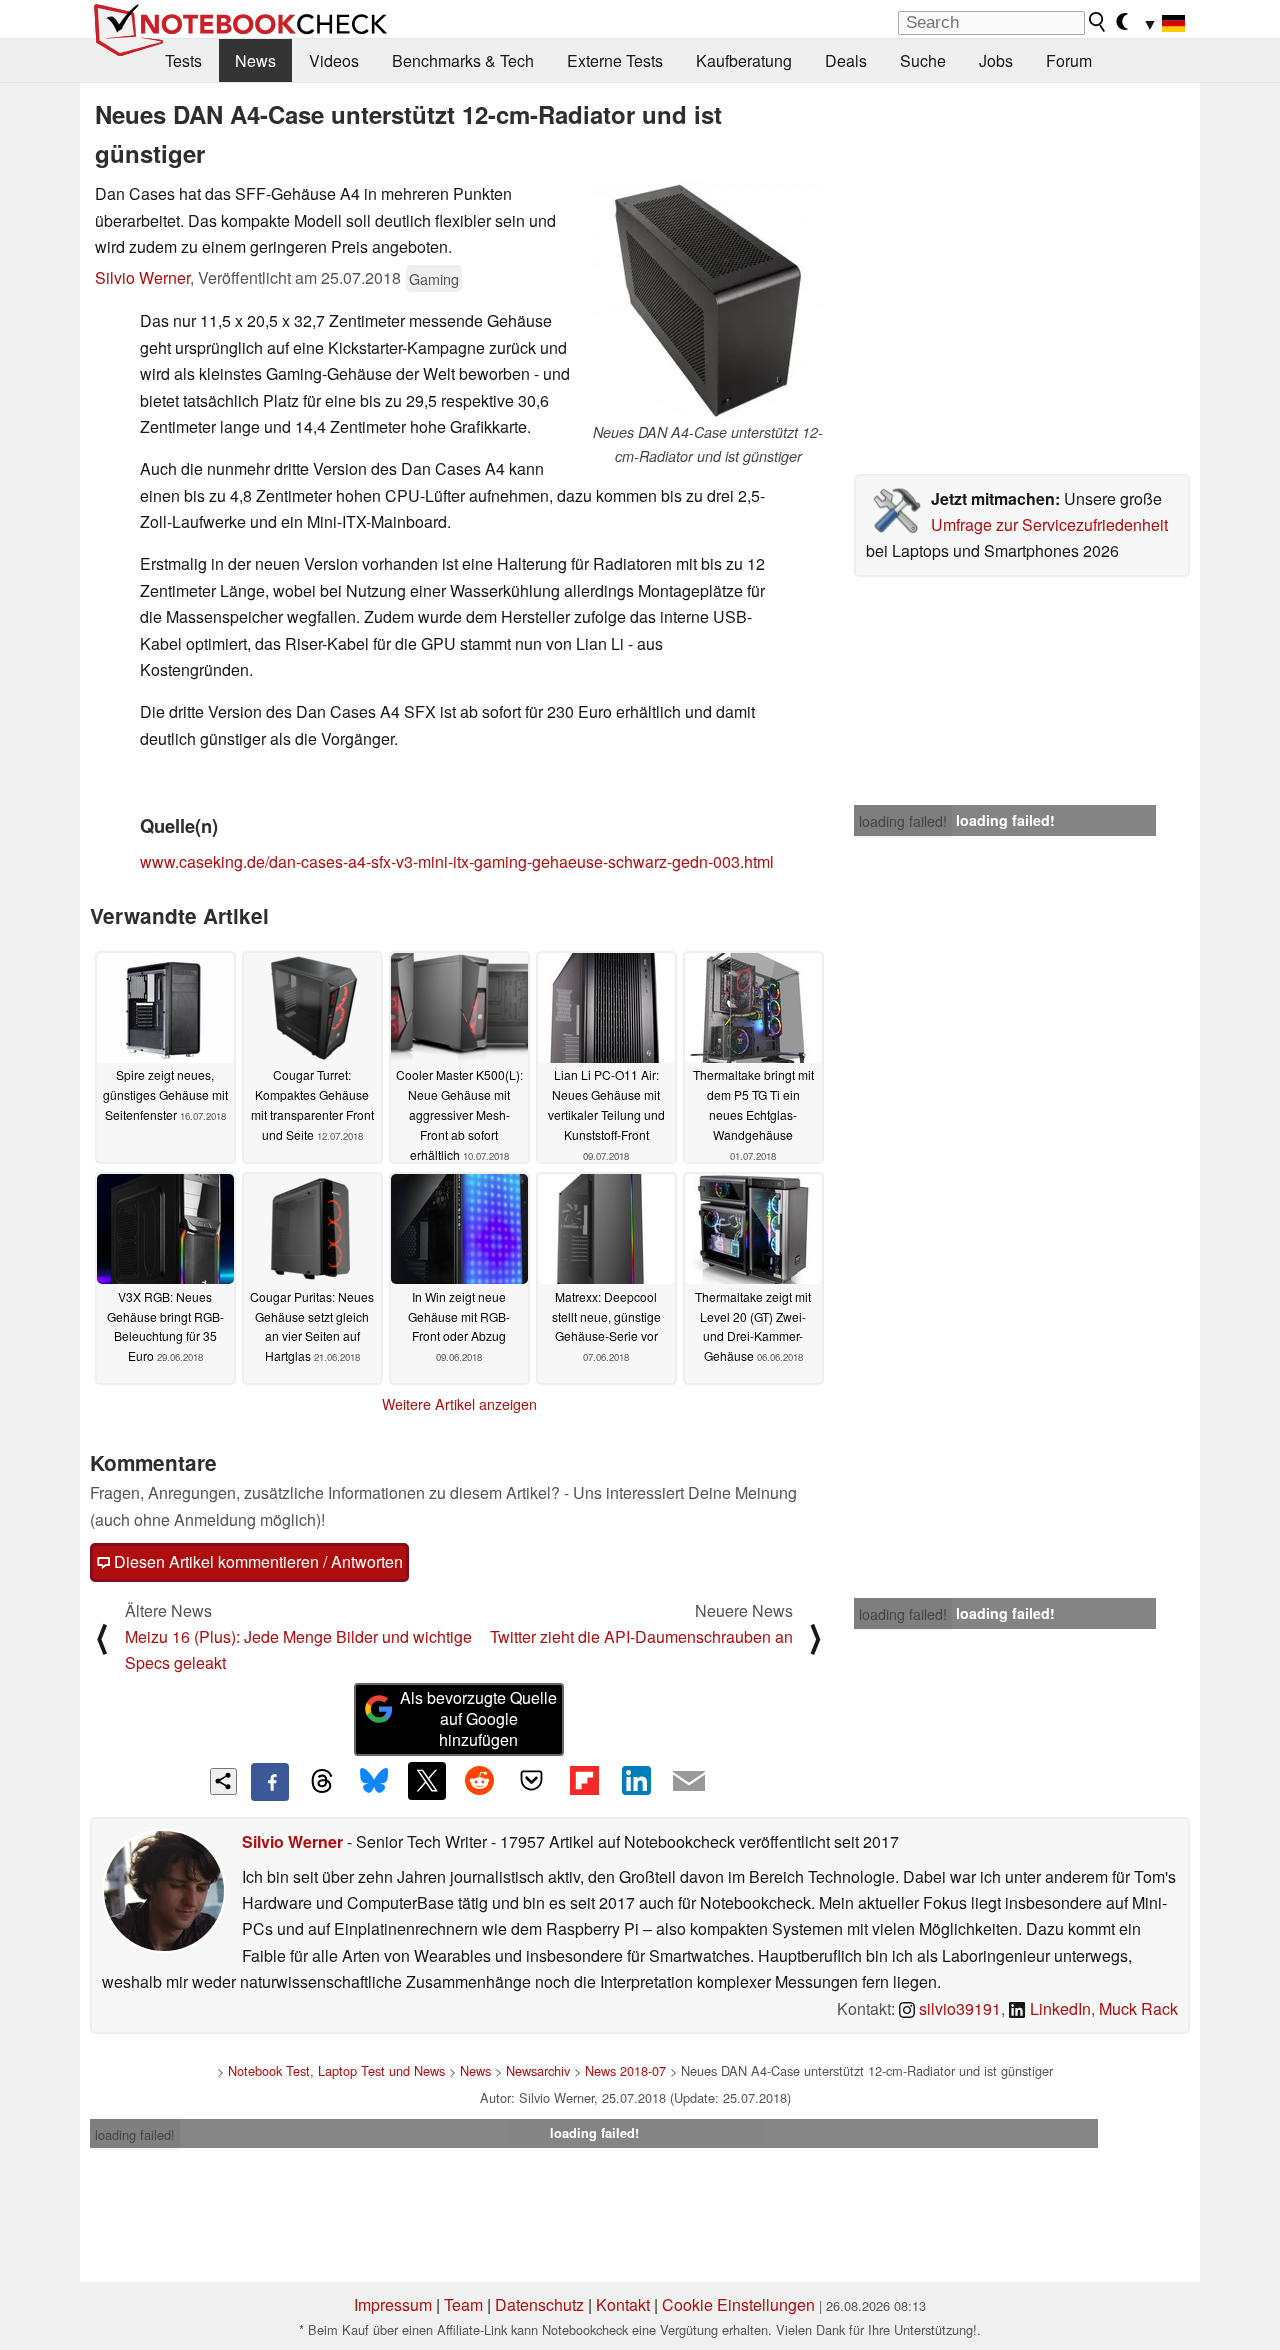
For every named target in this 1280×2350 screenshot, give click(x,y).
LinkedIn (1058, 2008)
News (255, 60)
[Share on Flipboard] (584, 1781)
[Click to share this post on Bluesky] (374, 1782)
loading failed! (903, 821)
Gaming (434, 278)
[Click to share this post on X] (427, 1781)
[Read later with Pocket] (532, 1781)
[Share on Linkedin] (636, 1781)
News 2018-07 (625, 2070)
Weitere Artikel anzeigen (459, 1404)
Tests (183, 60)
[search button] (1098, 22)
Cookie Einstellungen (738, 2304)
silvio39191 (958, 2008)
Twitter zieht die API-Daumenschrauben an (641, 1636)
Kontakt (623, 2304)
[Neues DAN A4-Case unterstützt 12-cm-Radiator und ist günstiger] (708, 301)
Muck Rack (1138, 2008)
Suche (923, 60)
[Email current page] (689, 1782)
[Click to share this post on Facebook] (270, 1782)
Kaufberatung (744, 60)
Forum (1069, 60)
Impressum (393, 2304)
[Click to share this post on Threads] (322, 1782)
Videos (334, 60)
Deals (846, 60)
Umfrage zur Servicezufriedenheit (1049, 524)
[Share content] (223, 1781)
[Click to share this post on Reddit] (479, 1781)
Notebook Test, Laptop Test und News (336, 2070)
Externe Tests (615, 60)
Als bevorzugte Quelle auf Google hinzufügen (478, 1718)
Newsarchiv (538, 2070)
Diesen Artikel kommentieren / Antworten (256, 1561)
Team (463, 2304)
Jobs (996, 60)
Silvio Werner (142, 277)
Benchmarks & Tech (463, 60)
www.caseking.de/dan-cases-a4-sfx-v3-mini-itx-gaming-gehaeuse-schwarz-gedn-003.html (457, 861)
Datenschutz (539, 2304)
